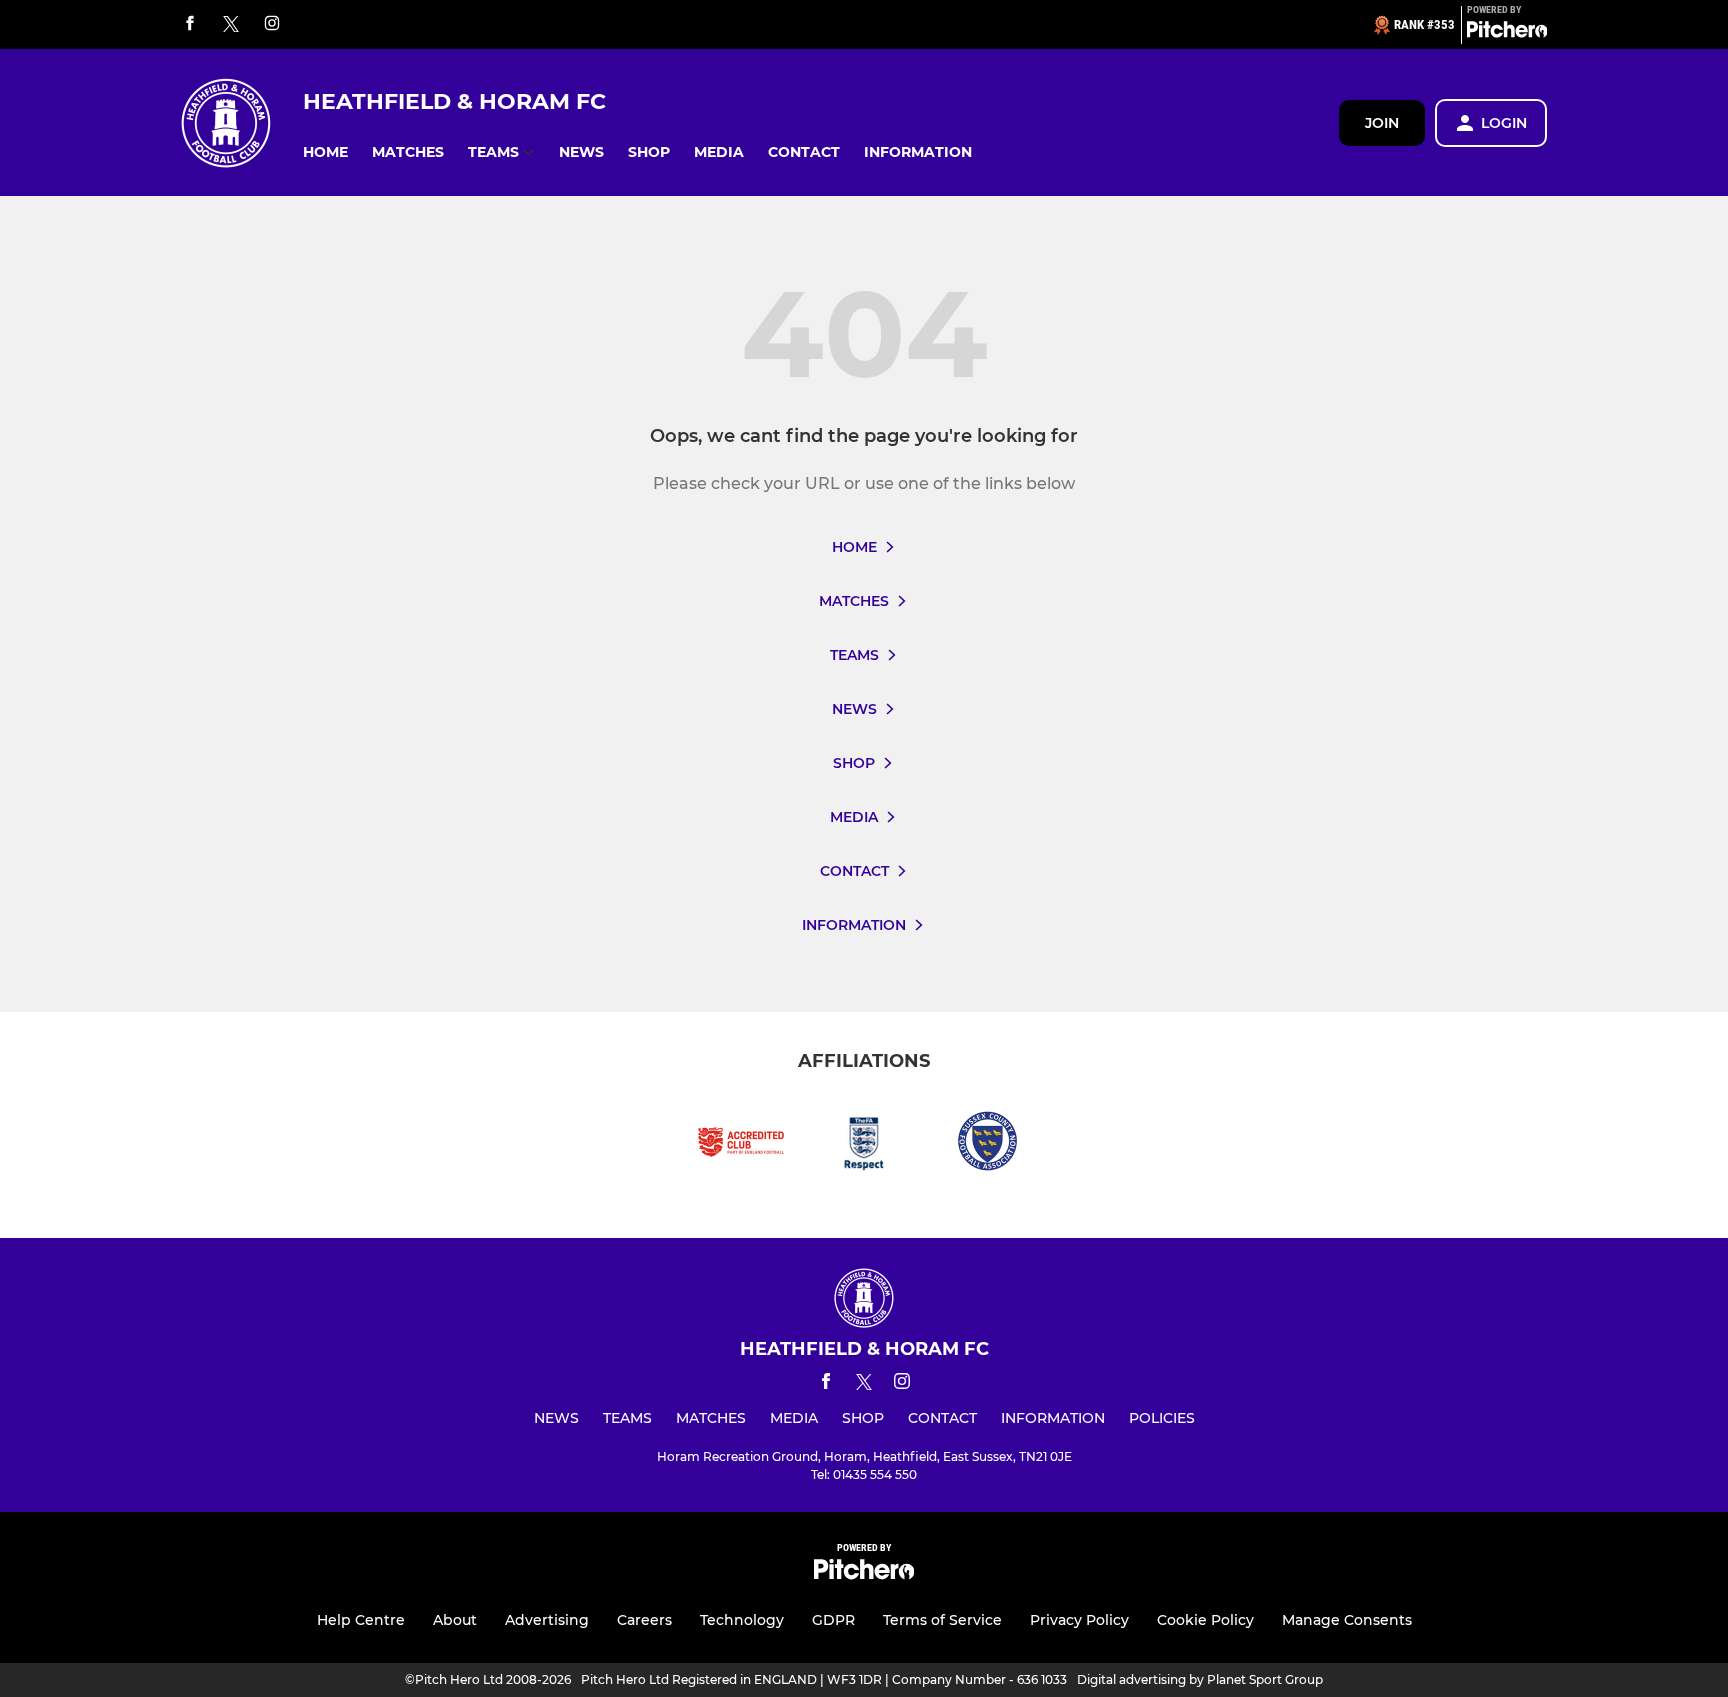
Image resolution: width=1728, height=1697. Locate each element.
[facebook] (190, 24)
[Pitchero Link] (1507, 33)
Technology (742, 1620)
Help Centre (361, 1620)
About (455, 1620)
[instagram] (272, 24)
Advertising (547, 1620)
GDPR (833, 1620)
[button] (325, 152)
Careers (644, 1620)
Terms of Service (942, 1620)
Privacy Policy (1079, 1620)
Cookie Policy (1205, 1620)
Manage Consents (1347, 1620)
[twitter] (231, 25)
